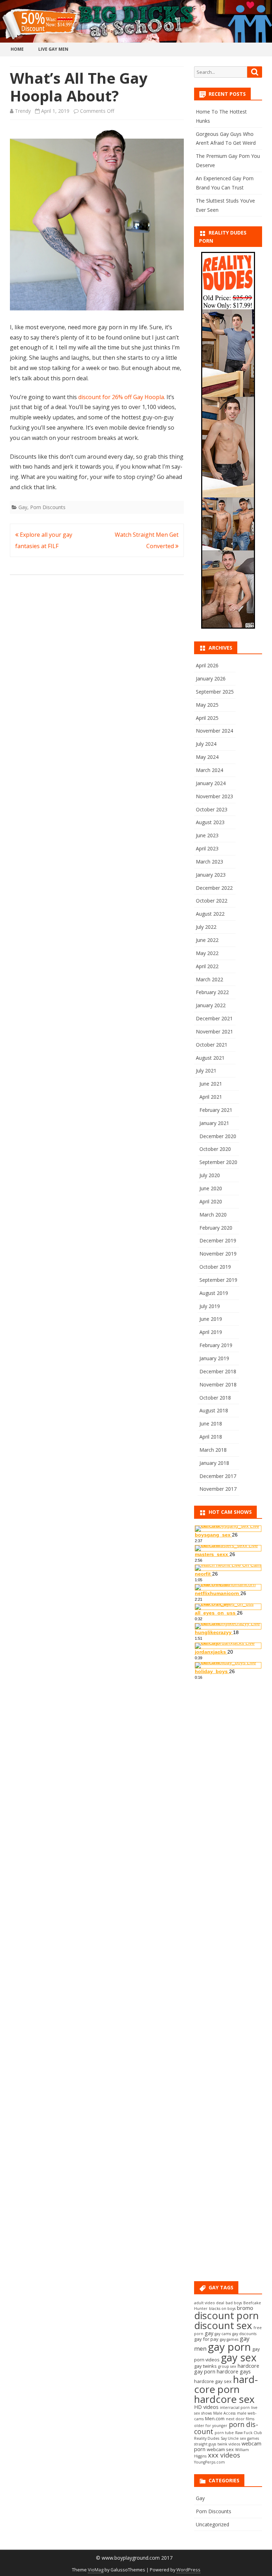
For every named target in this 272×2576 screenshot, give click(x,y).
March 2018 (213, 1450)
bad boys (234, 2303)
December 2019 (218, 1240)
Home (17, 49)
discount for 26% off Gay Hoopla (121, 397)
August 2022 (210, 914)
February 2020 (216, 1228)
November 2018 (218, 1384)
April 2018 (211, 1437)
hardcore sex (224, 2399)
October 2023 (212, 809)
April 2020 (211, 1201)
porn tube (224, 2433)
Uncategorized (212, 2524)
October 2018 (215, 1398)
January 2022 (211, 1005)
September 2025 (215, 692)
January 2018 (214, 1463)
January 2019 (214, 1358)
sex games (250, 2438)
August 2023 (210, 822)
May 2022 (207, 953)
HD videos (206, 2407)
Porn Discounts (48, 507)
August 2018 (214, 1410)
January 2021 (214, 1123)
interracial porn (235, 2407)
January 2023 (211, 875)
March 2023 (209, 862)
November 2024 (214, 731)
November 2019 (218, 1254)
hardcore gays (234, 2371)
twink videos (229, 2444)
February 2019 (216, 1345)
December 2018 (218, 1371)
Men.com (215, 2418)
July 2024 (206, 744)
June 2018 (211, 1424)
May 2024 (207, 757)
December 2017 (218, 1476)
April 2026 (207, 665)
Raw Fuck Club (249, 2433)
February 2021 (216, 1110)
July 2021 (206, 1071)
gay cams (223, 2334)
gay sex (239, 2357)
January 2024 (211, 783)
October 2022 (212, 901)
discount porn (226, 2315)
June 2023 (207, 835)
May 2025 (207, 705)
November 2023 (214, 796)
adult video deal (209, 2303)
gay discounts (244, 2334)
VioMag (96, 2570)
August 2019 (214, 1293)
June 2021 (211, 1084)
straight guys (205, 2444)
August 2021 (210, 1058)
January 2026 (211, 679)
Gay (23, 507)
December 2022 (214, 888)
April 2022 (207, 966)
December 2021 (214, 1018)
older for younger (211, 2426)
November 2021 (214, 1031)
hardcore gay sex (213, 2381)
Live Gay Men (53, 49)
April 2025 (207, 718)
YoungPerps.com (209, 2462)
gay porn (229, 2347)
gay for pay (206, 2339)
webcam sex (220, 2449)
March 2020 (213, 1215)
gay (209, 2333)
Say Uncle (230, 2438)
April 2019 (211, 1332)
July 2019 (210, 1306)
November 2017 (218, 1489)
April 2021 (211, 1097)
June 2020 (211, 1188)
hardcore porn (226, 2384)
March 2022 (209, 979)
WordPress (188, 2570)
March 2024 (209, 770)
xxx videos (224, 2455)
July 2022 (206, 927)
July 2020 (210, 1175)
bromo (245, 2308)
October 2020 (215, 1149)
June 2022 (207, 940)
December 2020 (218, 1136)
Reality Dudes (207, 2438)
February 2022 (212, 992)
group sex (227, 2366)
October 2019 (215, 1267)
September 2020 (218, 1162)
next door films (240, 2419)
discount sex (223, 2325)
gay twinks (205, 2366)
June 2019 (211, 1319)
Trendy (23, 111)
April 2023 (207, 848)
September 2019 (218, 1280)
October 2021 (212, 1045)
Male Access (224, 2413)
